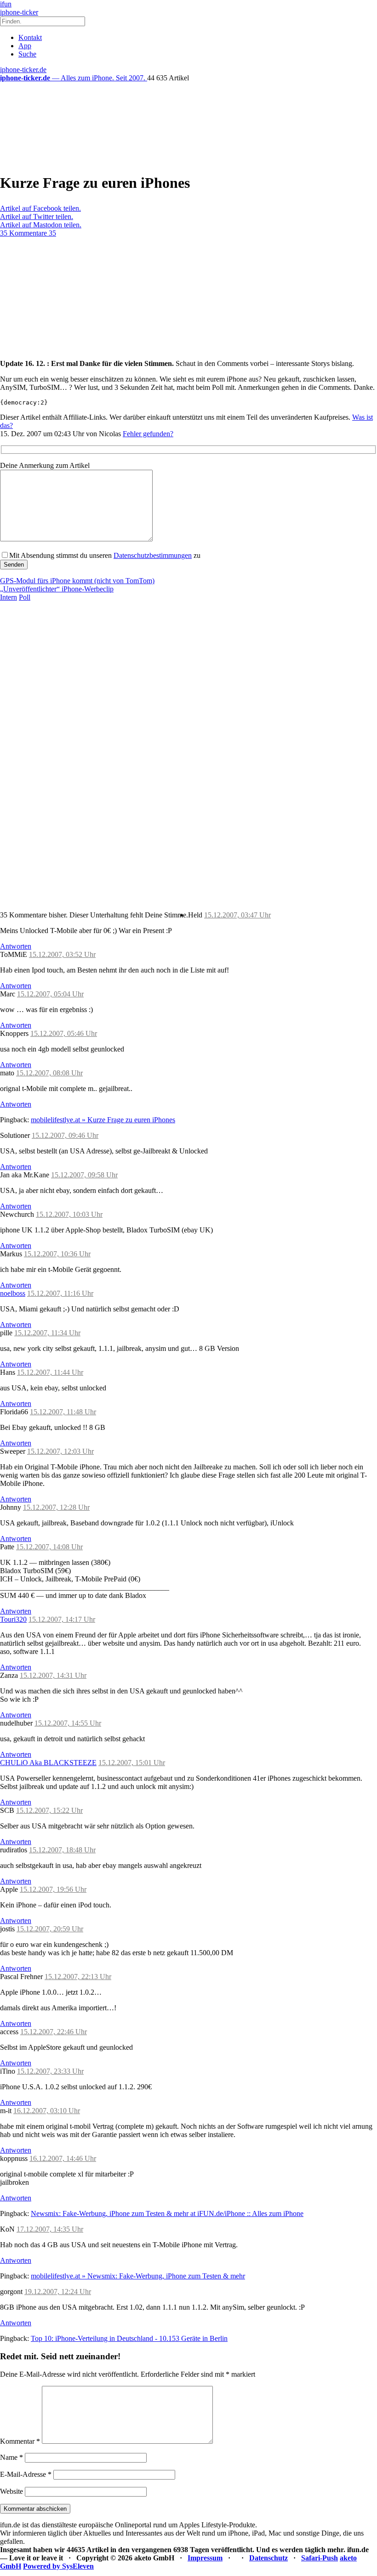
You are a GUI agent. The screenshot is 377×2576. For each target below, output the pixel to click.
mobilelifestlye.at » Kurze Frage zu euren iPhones (103, 1120)
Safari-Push (320, 2558)
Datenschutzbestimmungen (153, 555)
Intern (9, 597)
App (25, 46)
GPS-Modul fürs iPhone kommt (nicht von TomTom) (77, 581)
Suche (27, 54)
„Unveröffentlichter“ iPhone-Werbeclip (57, 589)
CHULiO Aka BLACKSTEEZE (48, 1763)
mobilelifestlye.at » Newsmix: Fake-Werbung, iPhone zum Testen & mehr (138, 2276)
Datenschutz (268, 2558)
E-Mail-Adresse (26, 2474)
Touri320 (13, 1619)
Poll (25, 597)
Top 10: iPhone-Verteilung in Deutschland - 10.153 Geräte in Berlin (129, 2338)
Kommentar (20, 2441)
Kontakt (30, 37)
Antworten (16, 946)
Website (11, 2491)
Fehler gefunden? (148, 434)
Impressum (205, 2558)
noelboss (13, 1293)
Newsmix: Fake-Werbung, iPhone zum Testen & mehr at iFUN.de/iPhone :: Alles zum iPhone (167, 2213)
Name (11, 2457)
